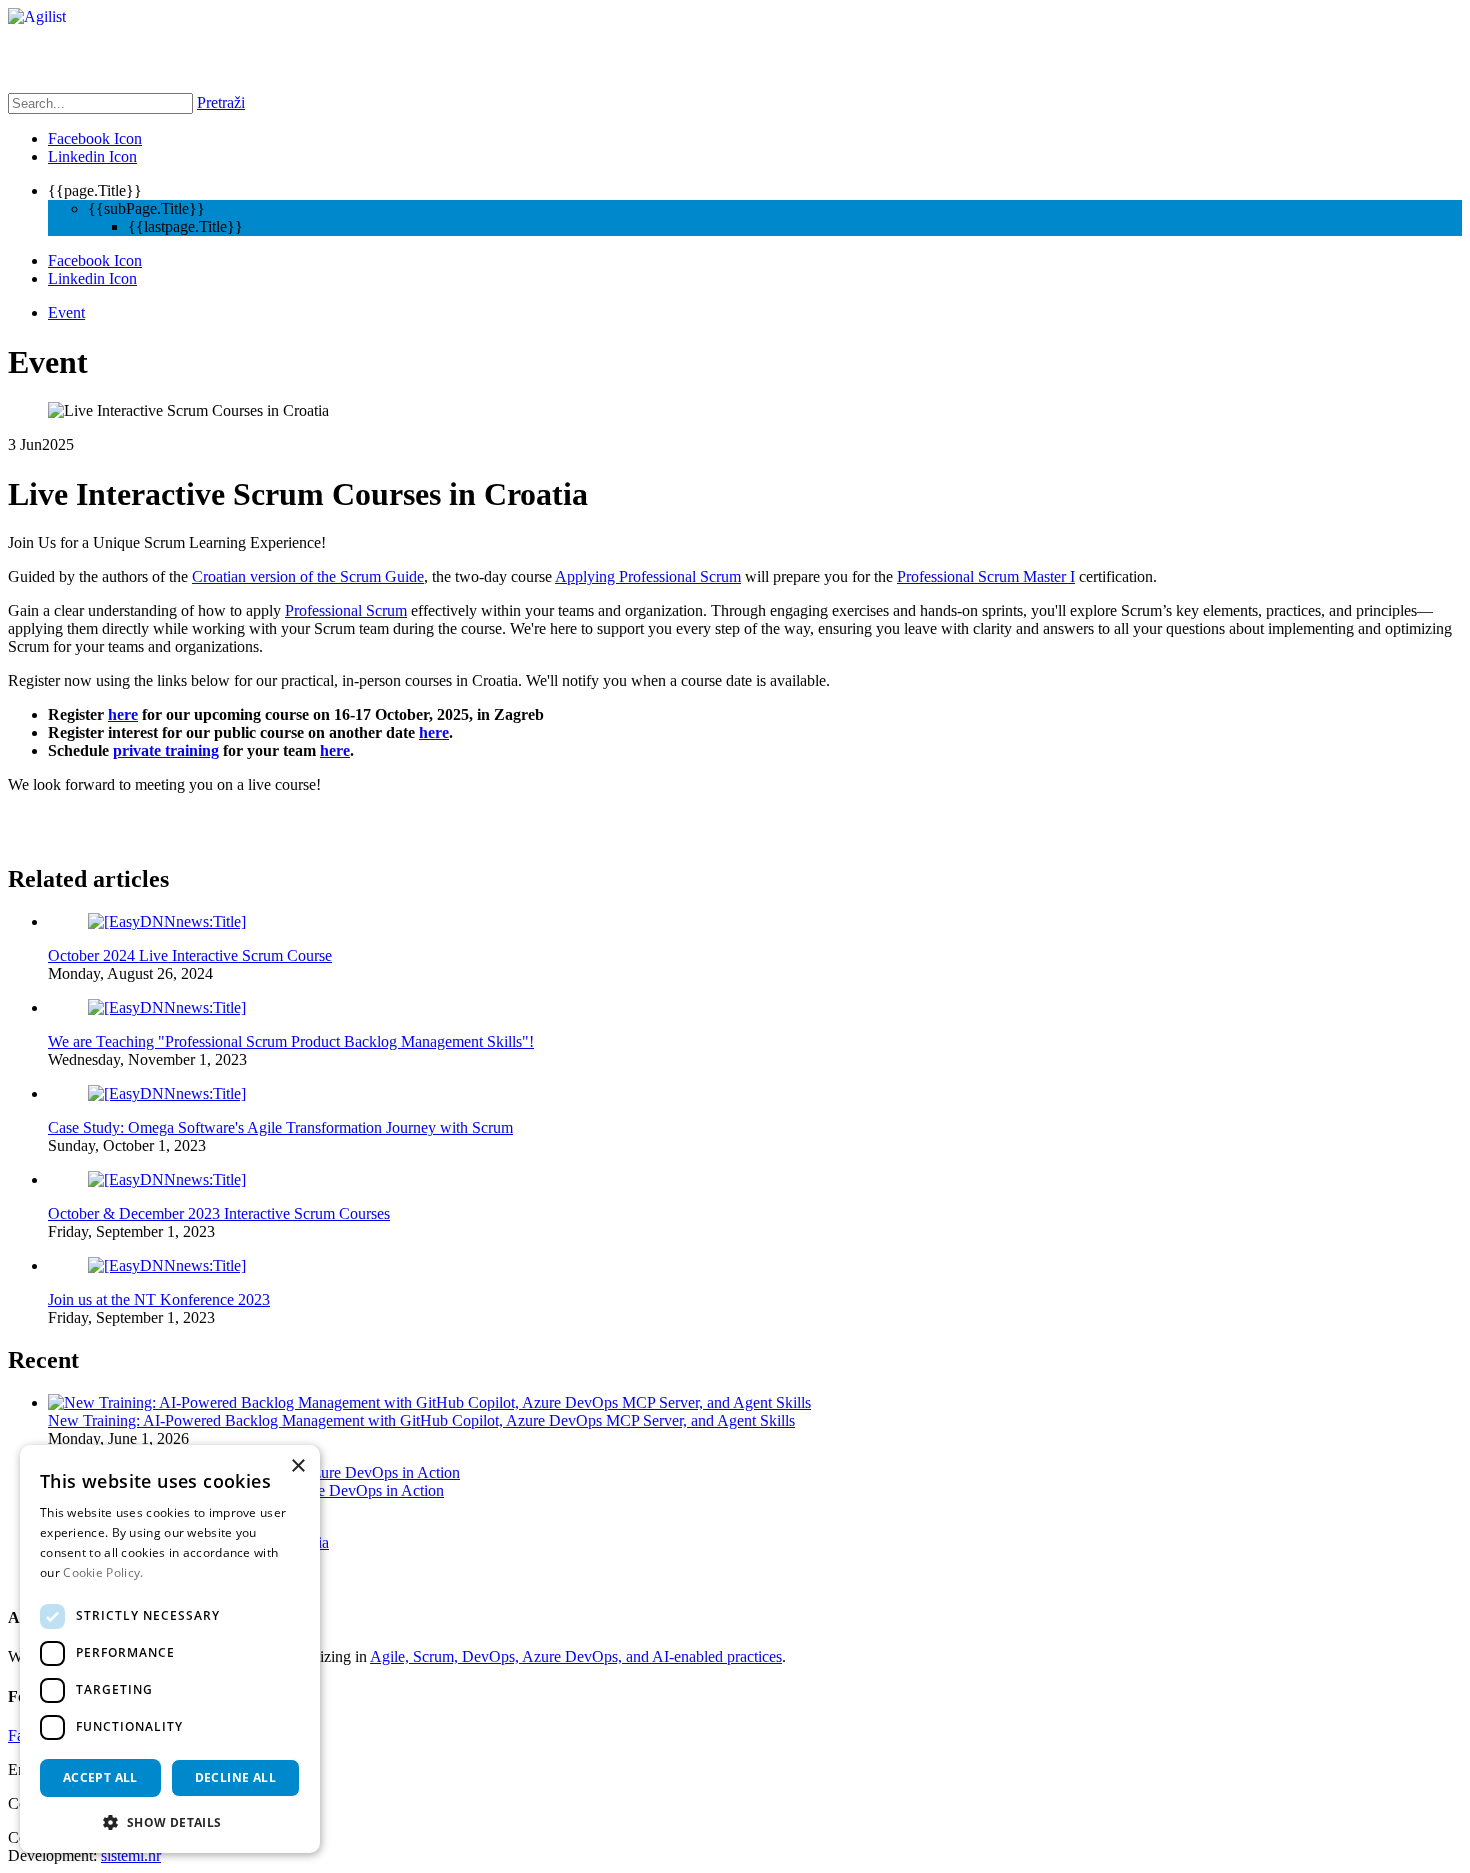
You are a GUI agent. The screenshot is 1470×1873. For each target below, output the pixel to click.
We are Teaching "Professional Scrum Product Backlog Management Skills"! (291, 1041)
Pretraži (221, 102)
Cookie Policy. (103, 1572)
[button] (170, 1821)
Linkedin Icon (92, 156)
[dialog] (170, 1649)
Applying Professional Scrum (648, 576)
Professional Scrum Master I (986, 576)
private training (166, 750)
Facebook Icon (95, 138)
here (123, 714)
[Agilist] (37, 16)
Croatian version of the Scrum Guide (308, 576)
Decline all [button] (235, 1777)
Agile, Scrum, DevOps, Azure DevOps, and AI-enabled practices (576, 1656)
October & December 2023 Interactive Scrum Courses (219, 1213)
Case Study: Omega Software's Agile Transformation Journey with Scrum (280, 1127)
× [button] (297, 1466)
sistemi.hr (131, 1855)
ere (438, 732)
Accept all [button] (100, 1777)
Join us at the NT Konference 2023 (159, 1299)
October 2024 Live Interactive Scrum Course (190, 955)
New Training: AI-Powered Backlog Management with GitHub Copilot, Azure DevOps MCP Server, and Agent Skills (421, 1420)
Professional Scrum (346, 610)
